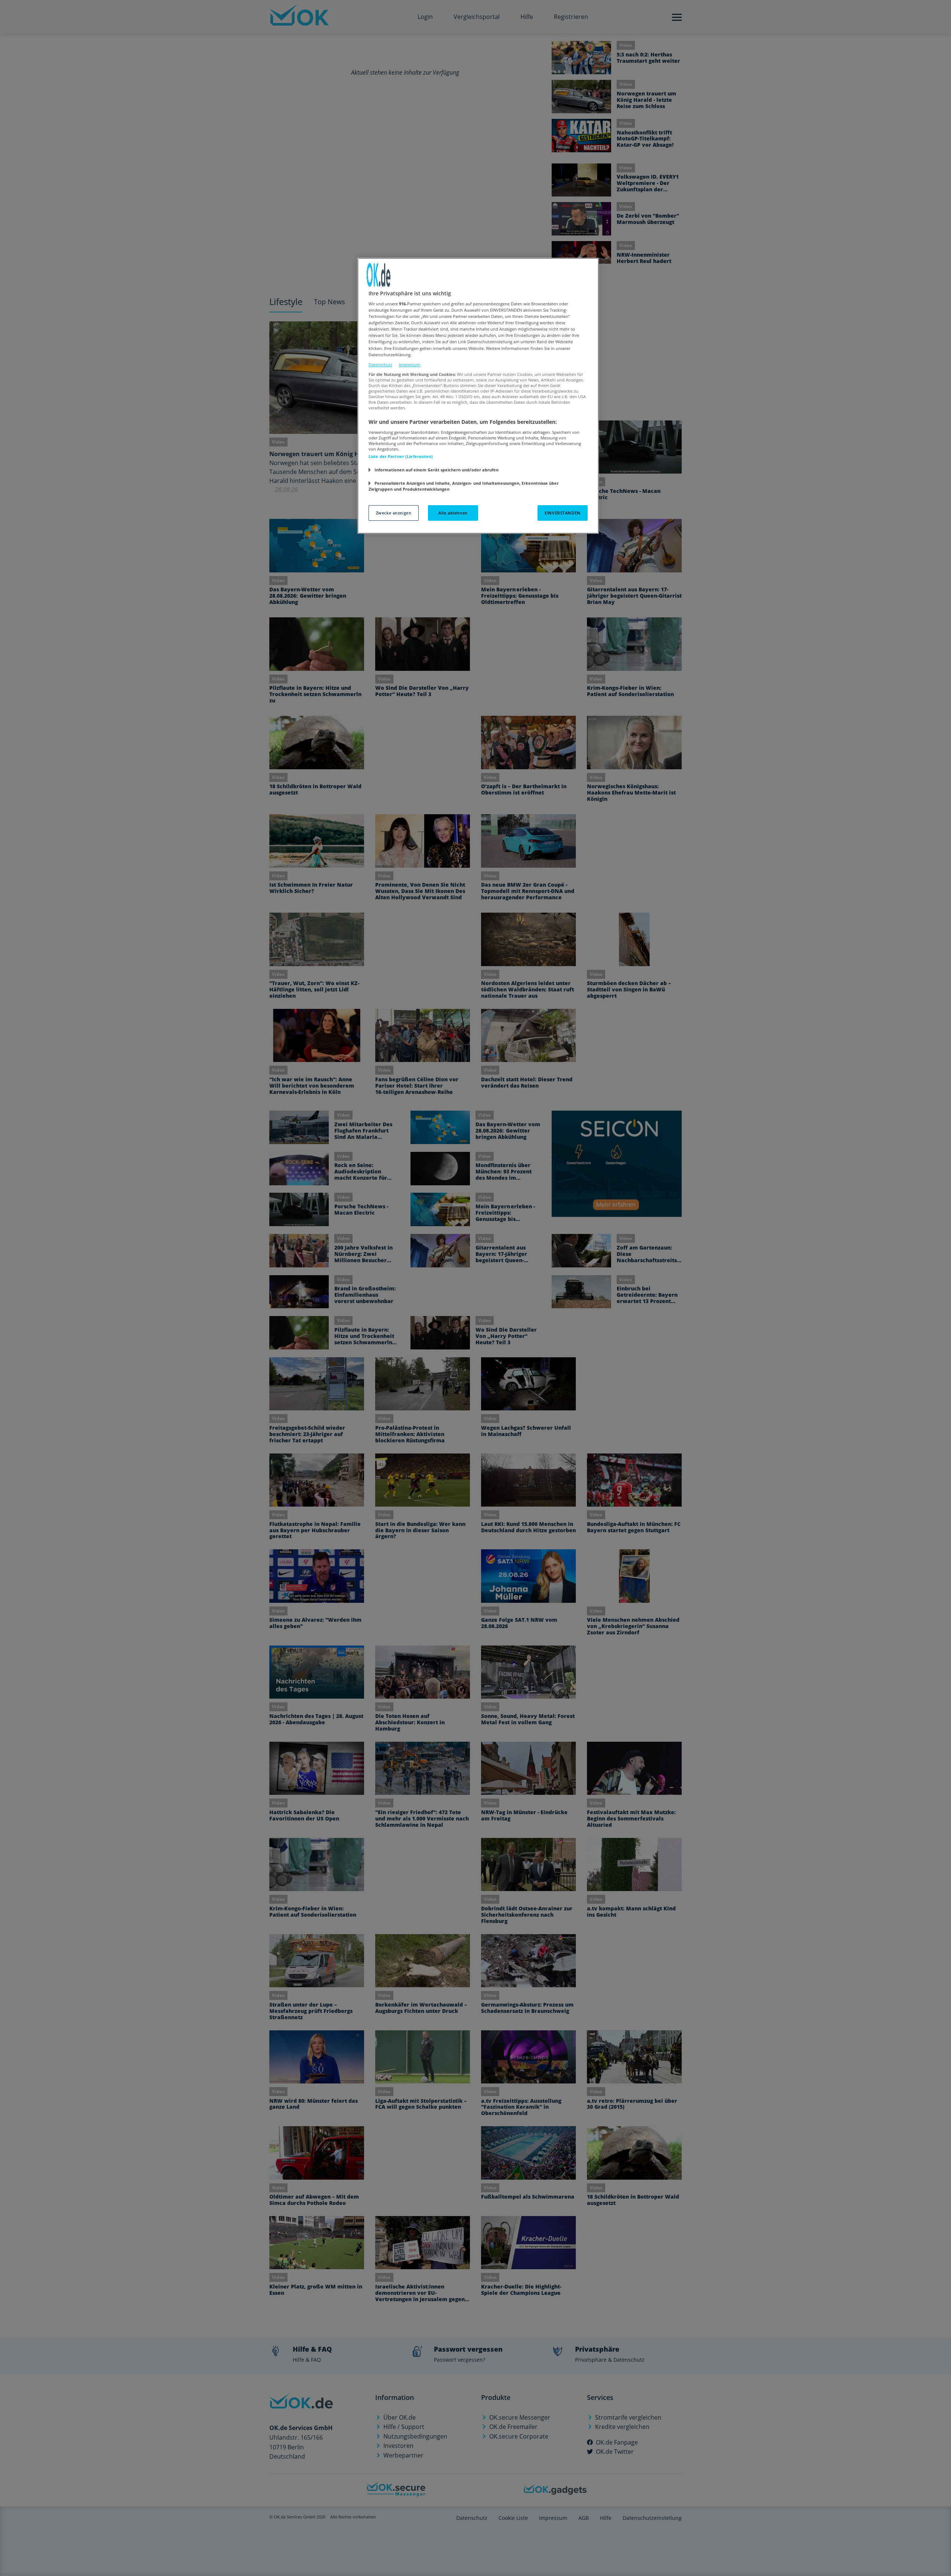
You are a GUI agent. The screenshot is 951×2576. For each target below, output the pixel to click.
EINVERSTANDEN (562, 513)
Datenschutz (380, 365)
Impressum (410, 365)
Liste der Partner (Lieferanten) (401, 456)
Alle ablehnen (453, 513)
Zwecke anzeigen (394, 513)
